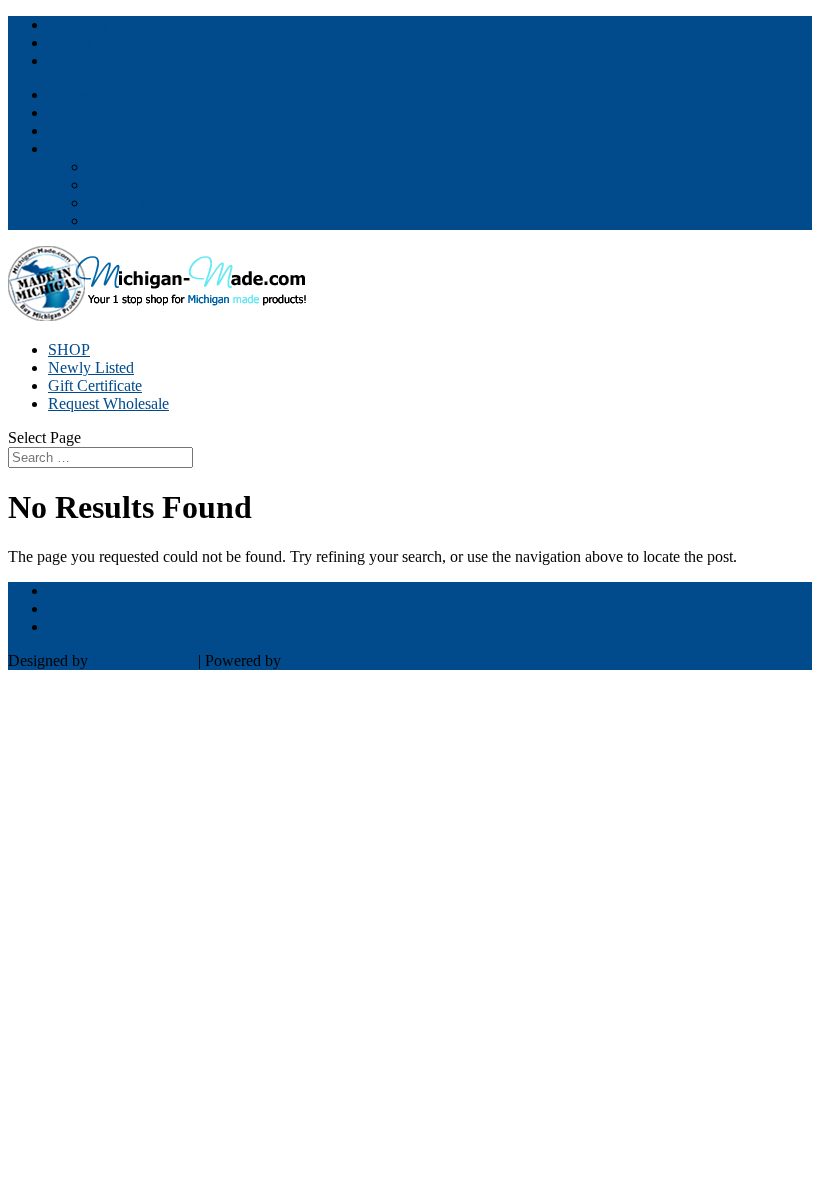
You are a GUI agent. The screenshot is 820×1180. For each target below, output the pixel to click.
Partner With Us (98, 94)
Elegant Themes (143, 660)
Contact (72, 130)
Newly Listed (91, 367)
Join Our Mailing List (116, 112)
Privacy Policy (134, 202)
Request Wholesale (108, 403)
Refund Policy (133, 220)
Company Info (94, 148)
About (108, 166)
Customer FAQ (136, 184)
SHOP (69, 349)
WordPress (319, 660)
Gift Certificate (95, 385)
